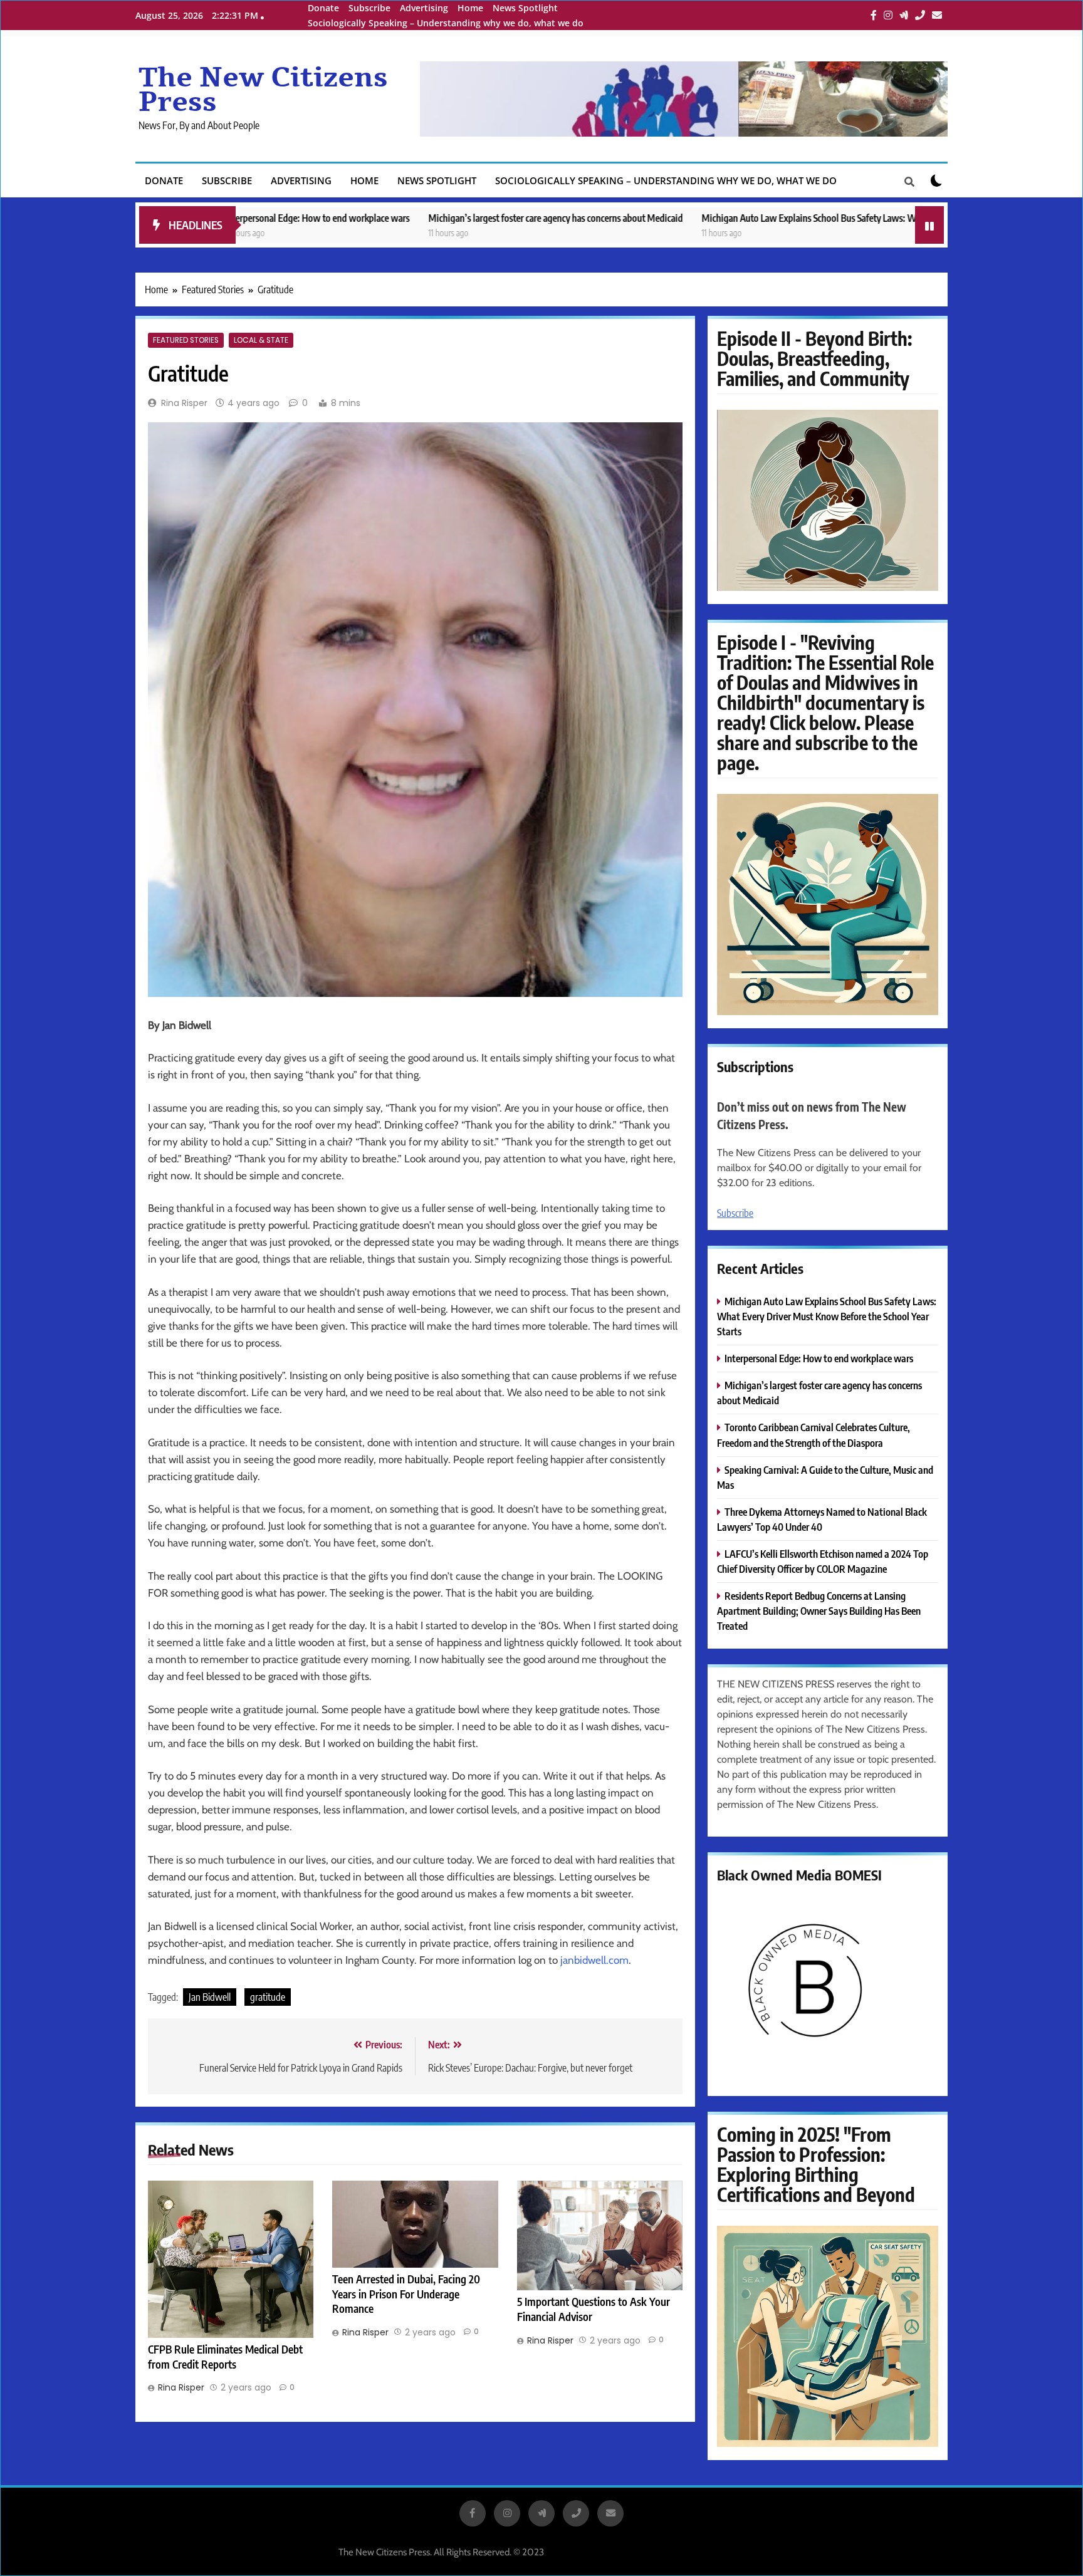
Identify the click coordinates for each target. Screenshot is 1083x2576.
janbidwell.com (594, 1960)
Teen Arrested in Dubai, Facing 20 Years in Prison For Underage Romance (406, 2294)
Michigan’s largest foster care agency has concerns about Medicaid (411, 218)
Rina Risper (184, 403)
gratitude (268, 1997)
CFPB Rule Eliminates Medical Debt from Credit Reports (225, 2357)
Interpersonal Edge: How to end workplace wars (819, 1358)
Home (470, 8)
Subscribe (369, 8)
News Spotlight (525, 8)
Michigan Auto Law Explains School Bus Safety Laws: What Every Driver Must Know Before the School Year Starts (774, 218)
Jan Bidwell (210, 1997)
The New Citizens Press (263, 90)
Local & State (261, 340)
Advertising (424, 8)
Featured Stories (186, 340)
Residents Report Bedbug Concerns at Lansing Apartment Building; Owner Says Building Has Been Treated (819, 1611)
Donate (323, 8)
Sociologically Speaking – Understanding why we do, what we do (446, 23)
